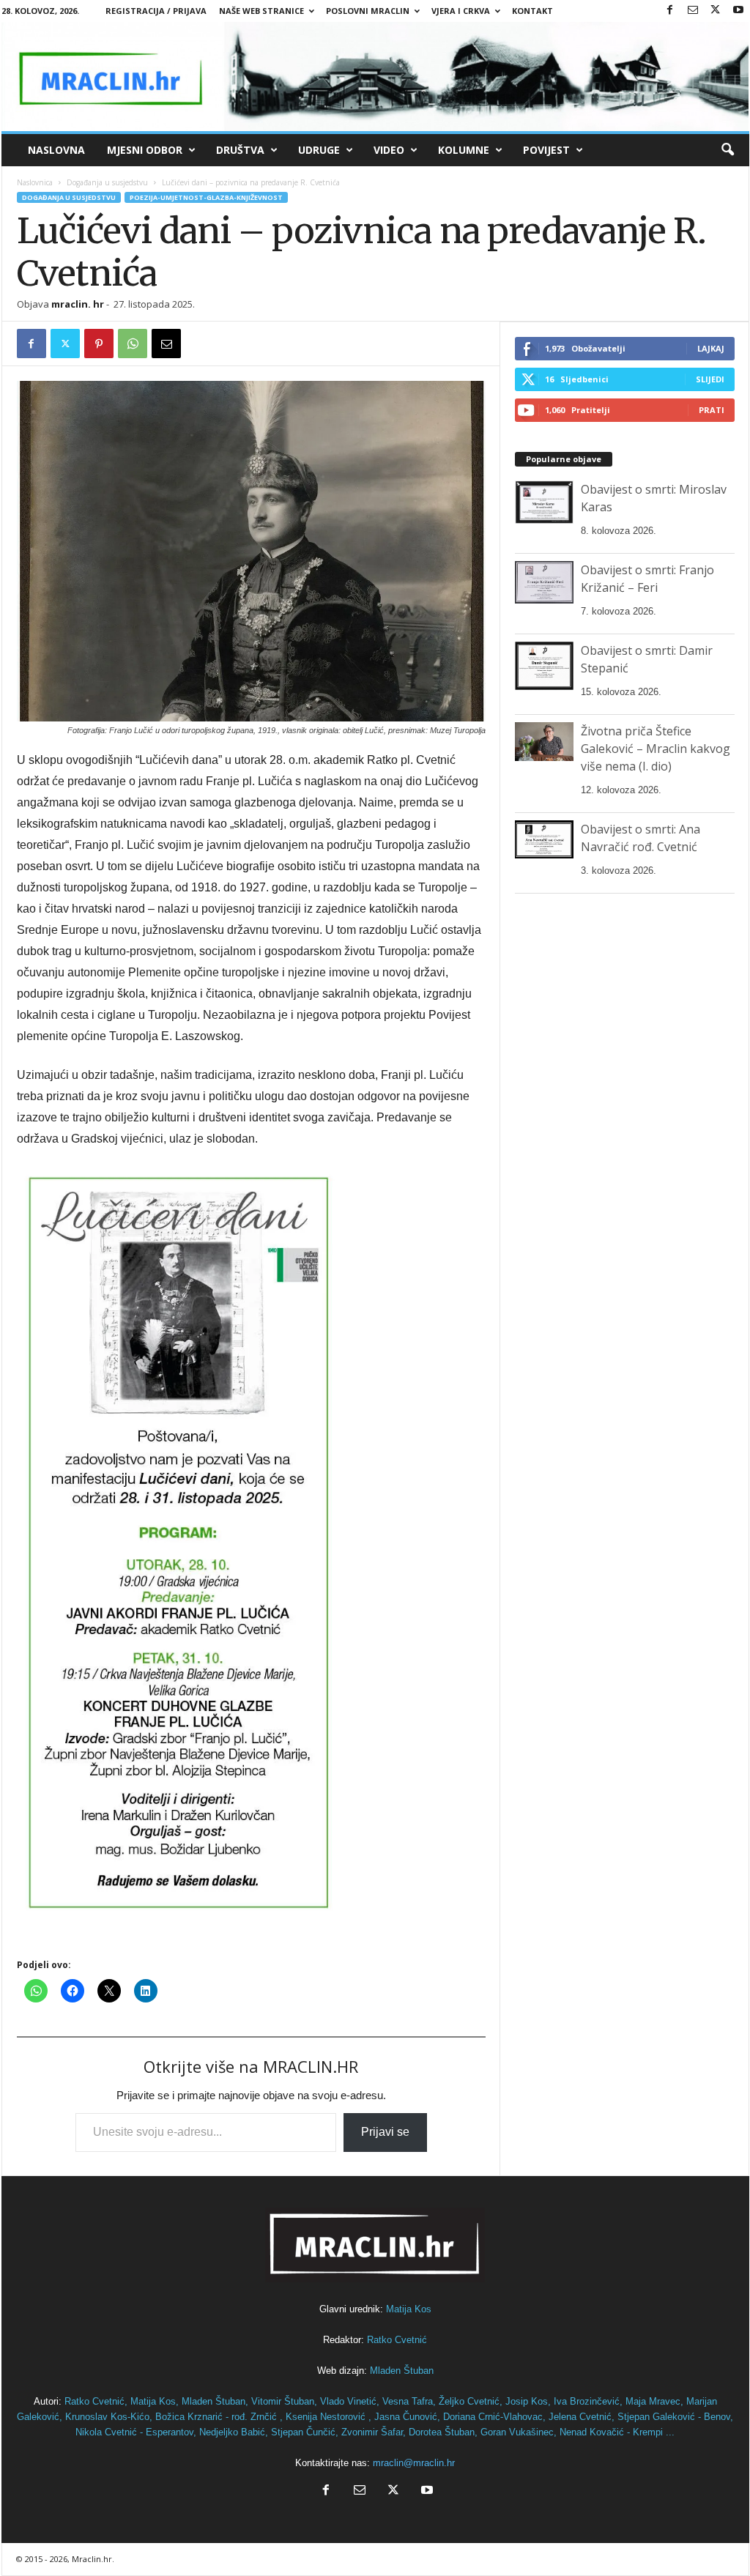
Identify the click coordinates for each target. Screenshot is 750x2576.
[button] (727, 150)
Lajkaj (711, 348)
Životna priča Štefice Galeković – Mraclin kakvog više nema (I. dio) (656, 749)
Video (389, 150)
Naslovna (56, 150)
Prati (712, 410)
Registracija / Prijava (156, 11)
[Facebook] (670, 11)
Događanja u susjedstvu (107, 182)
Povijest (546, 150)
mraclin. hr (78, 304)
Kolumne (464, 150)
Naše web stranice (261, 11)
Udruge (319, 150)
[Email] (166, 344)
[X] (716, 11)
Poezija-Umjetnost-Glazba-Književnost (206, 197)
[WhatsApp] (133, 344)
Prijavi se (385, 2132)
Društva (240, 150)
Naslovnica (35, 182)
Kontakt (532, 11)
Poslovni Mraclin (368, 11)
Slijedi (710, 379)
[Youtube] (738, 11)
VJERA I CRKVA (461, 11)
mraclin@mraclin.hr (414, 2463)
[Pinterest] (99, 344)
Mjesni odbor (145, 150)
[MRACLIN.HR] (375, 77)
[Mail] (693, 11)
